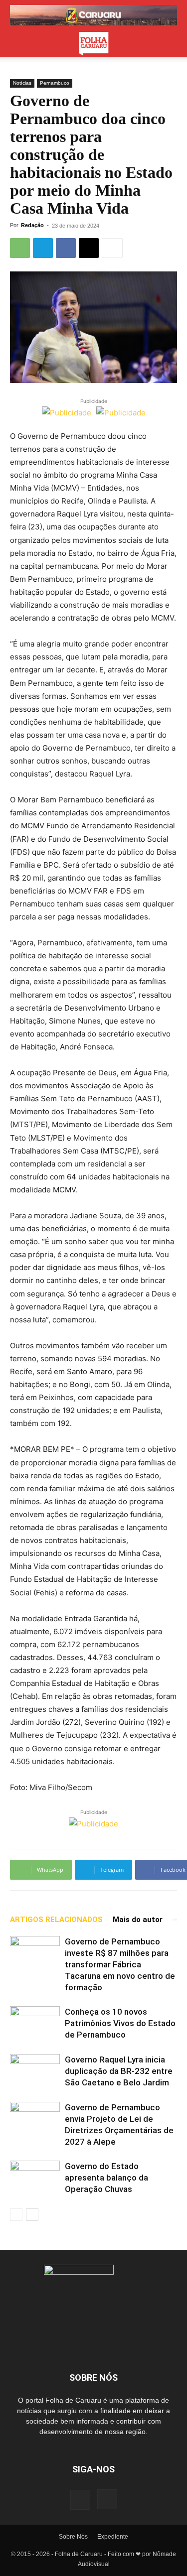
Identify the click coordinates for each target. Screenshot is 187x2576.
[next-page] (32, 2215)
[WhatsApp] (20, 248)
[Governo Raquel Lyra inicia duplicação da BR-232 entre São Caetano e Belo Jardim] (35, 2071)
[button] (17, 44)
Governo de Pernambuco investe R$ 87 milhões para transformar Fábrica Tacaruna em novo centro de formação (120, 1964)
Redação (32, 225)
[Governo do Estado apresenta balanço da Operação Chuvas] (35, 2178)
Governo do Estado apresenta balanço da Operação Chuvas (106, 2178)
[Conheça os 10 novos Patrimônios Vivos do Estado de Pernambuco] (35, 2023)
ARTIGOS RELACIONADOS (56, 1920)
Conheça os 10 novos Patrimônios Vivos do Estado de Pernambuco (120, 2023)
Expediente (113, 2537)
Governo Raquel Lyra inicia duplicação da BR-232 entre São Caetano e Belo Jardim (119, 2071)
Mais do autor (138, 1920)
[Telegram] (43, 248)
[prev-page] (16, 2215)
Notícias (22, 83)
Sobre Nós (73, 2537)
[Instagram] (107, 2499)
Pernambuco (55, 83)
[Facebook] (66, 248)
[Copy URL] (89, 248)
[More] (112, 248)
